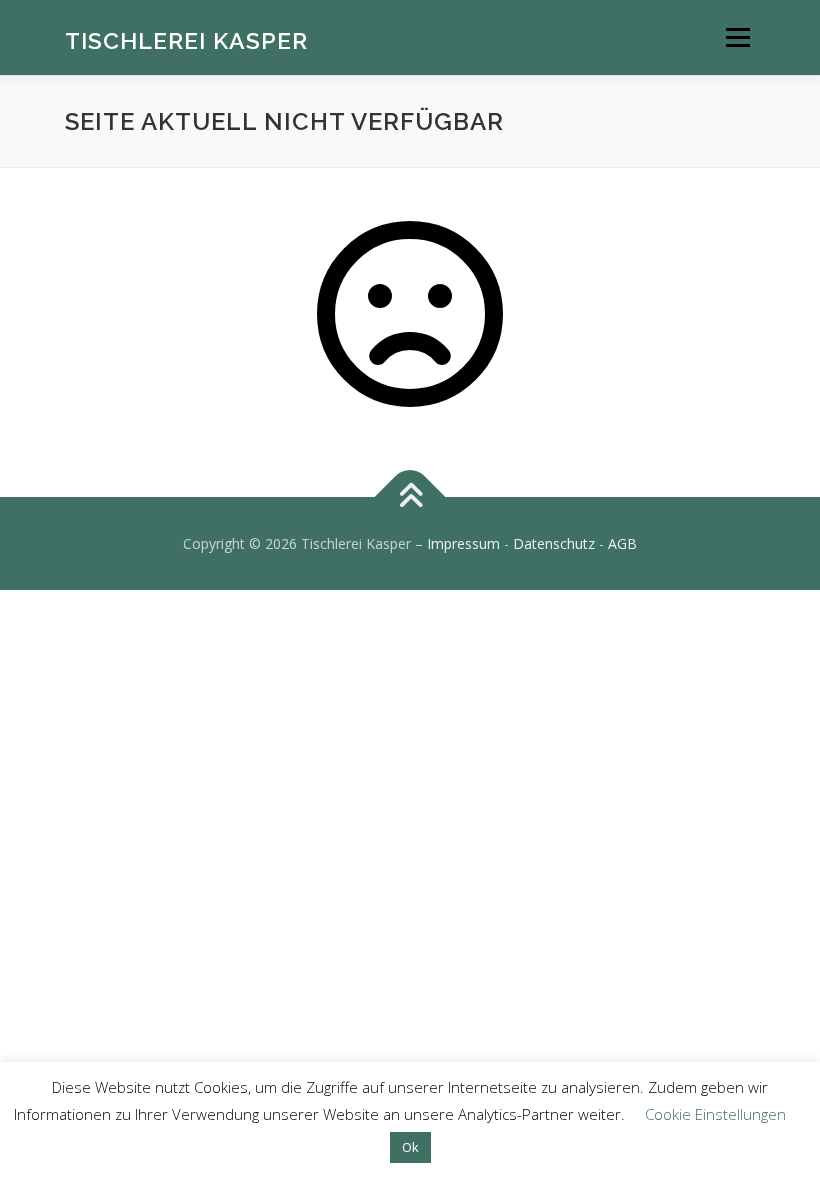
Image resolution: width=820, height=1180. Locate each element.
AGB (622, 543)
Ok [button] (410, 1147)
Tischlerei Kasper (186, 39)
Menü (737, 37)
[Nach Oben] (410, 496)
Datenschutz (554, 543)
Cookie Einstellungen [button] (715, 1114)
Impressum (463, 543)
